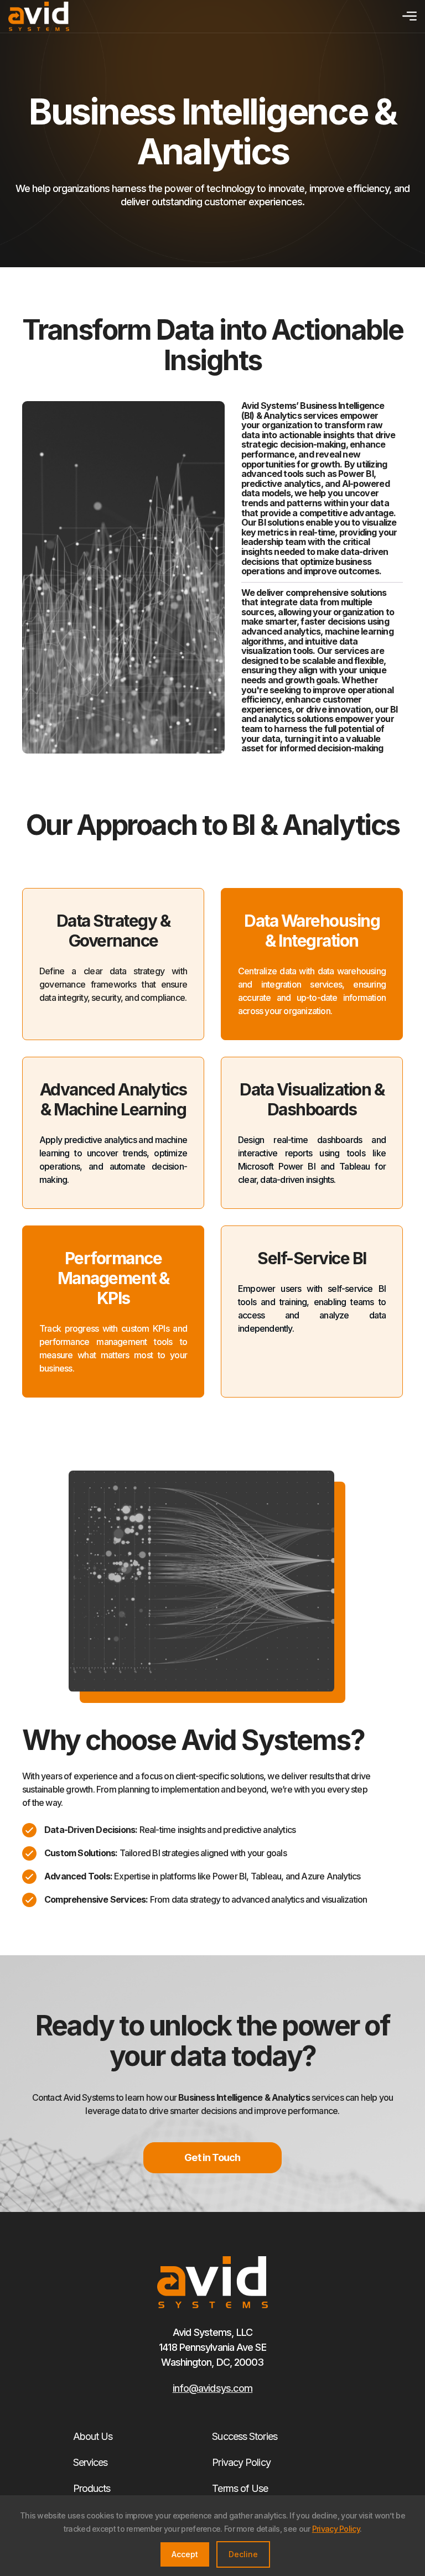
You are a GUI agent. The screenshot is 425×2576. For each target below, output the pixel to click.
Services (90, 2462)
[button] (407, 16)
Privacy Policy (241, 2462)
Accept (185, 2554)
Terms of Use (240, 2488)
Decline (243, 2554)
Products (92, 2488)
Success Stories (245, 2436)
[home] (39, 16)
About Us (93, 2436)
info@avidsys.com (213, 2388)
